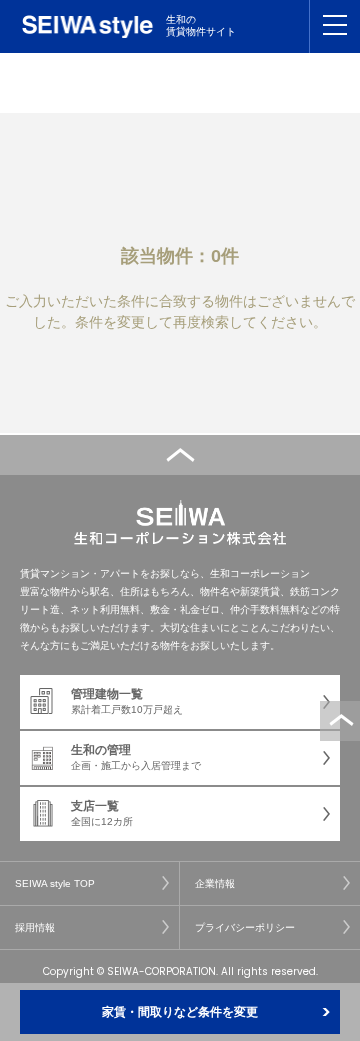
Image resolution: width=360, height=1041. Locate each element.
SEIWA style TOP (55, 883)
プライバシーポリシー (245, 927)
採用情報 (35, 927)
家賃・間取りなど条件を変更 (180, 1012)
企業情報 (215, 883)
